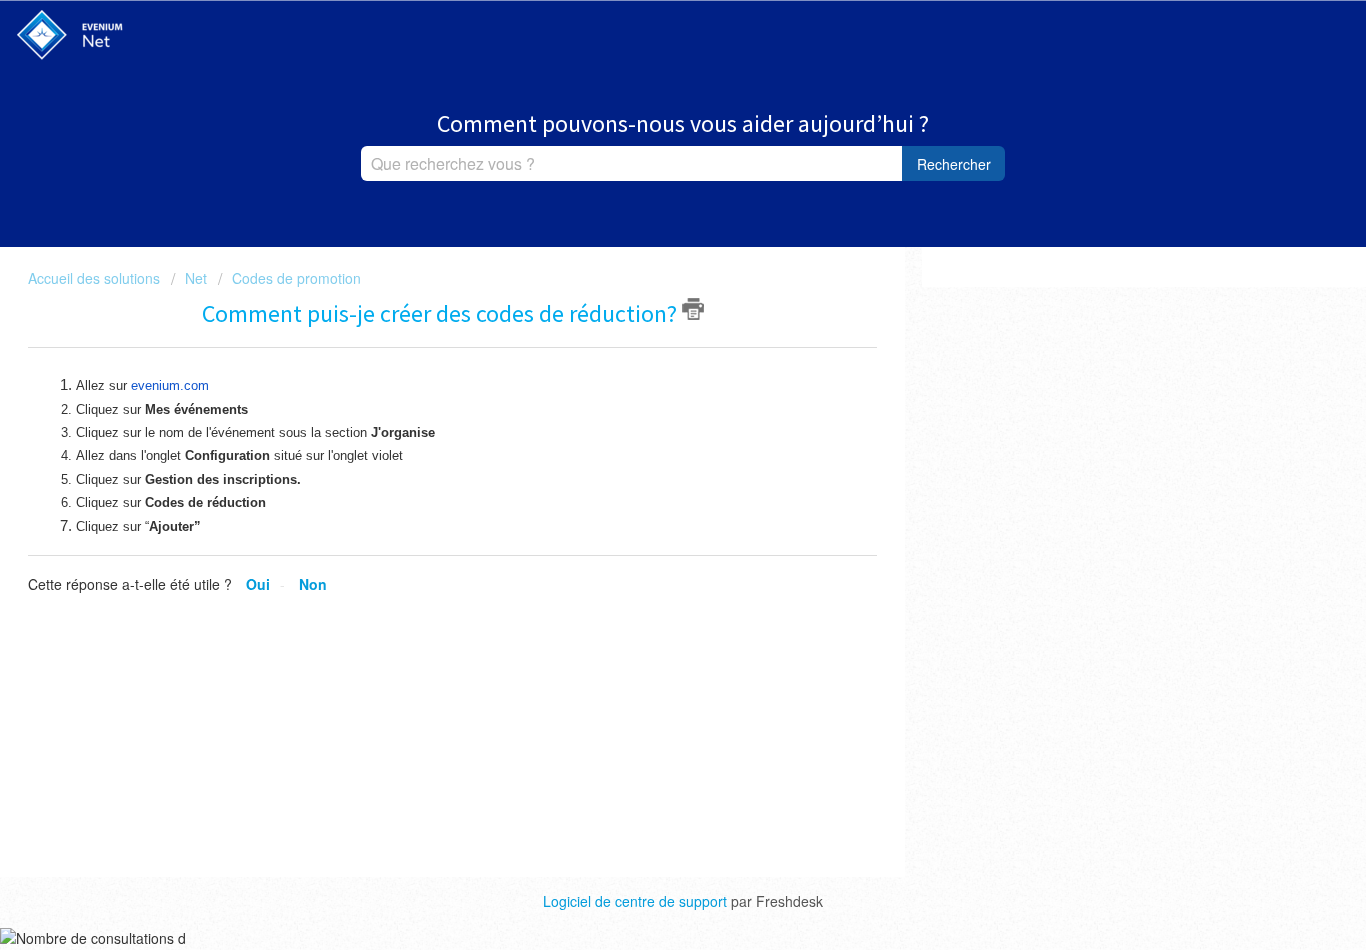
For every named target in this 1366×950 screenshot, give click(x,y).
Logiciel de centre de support (637, 901)
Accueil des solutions (96, 278)
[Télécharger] (646, 209)
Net (196, 278)
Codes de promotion (296, 278)
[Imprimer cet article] (693, 309)
